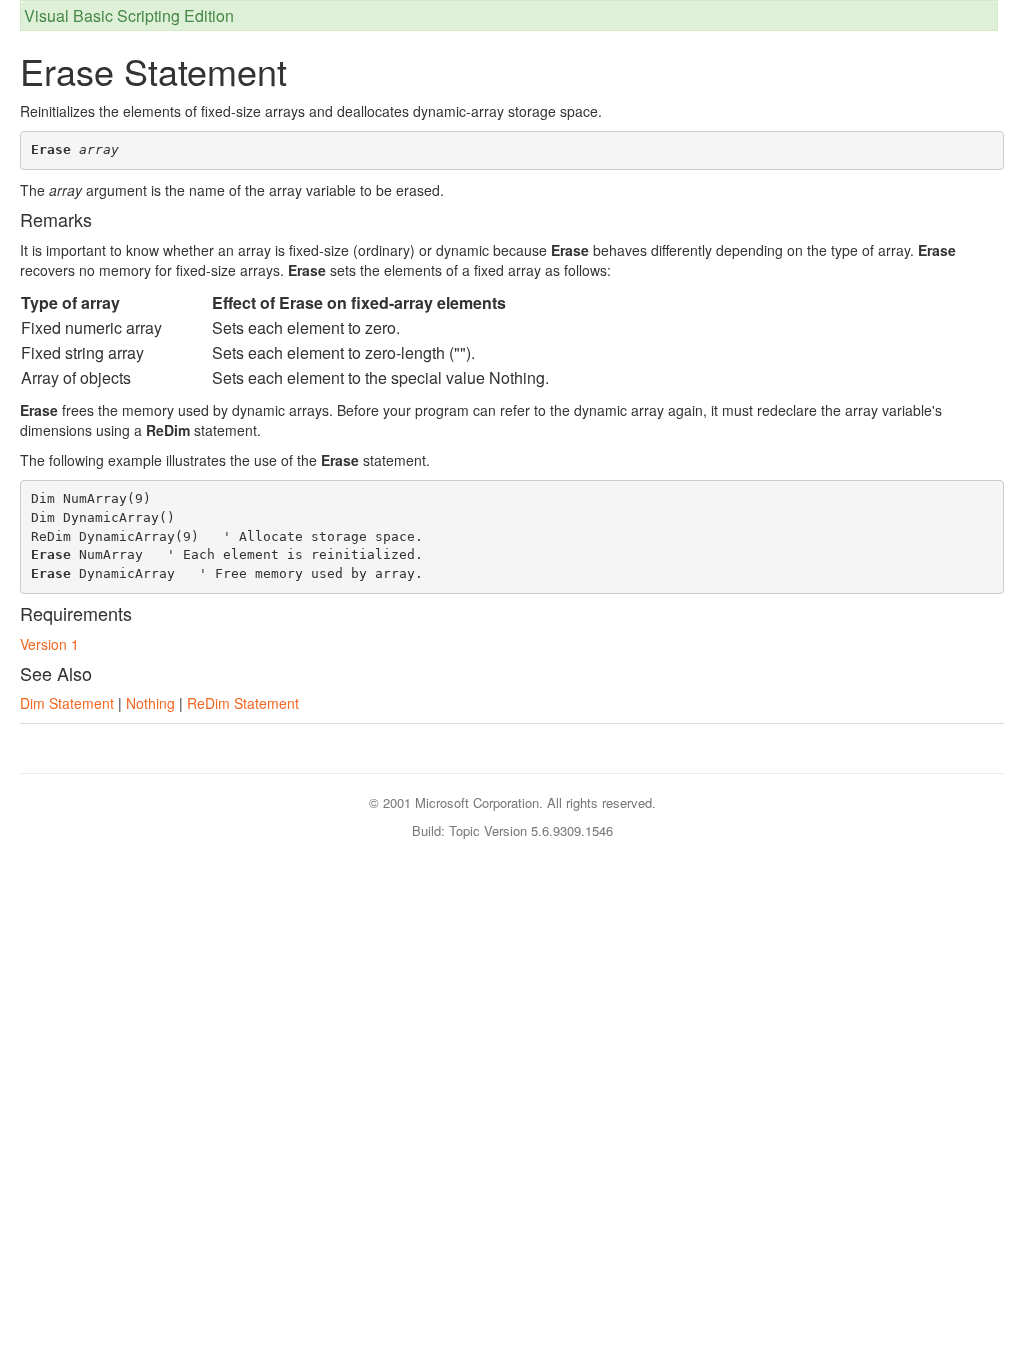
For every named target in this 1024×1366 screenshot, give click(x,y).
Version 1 (49, 644)
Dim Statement (67, 703)
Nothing (150, 703)
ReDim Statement (243, 703)
